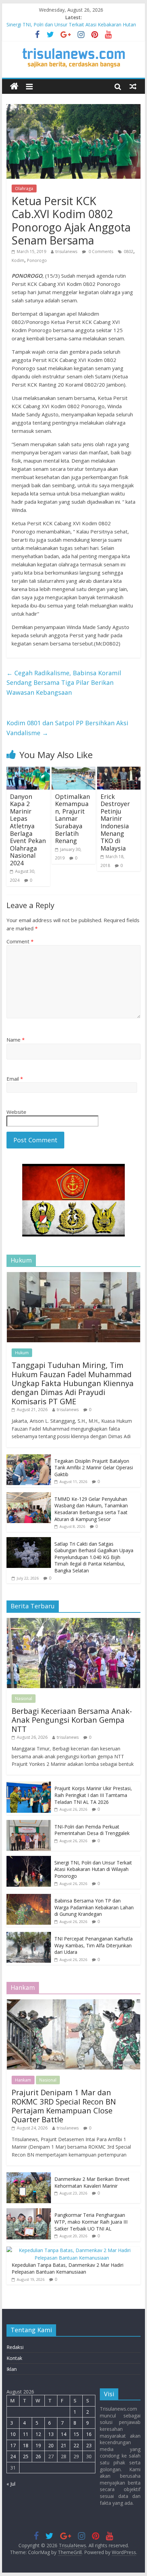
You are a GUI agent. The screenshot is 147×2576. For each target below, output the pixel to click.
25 (26, 2456)
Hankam (23, 2080)
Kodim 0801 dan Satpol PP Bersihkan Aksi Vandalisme (67, 728)
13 (51, 2434)
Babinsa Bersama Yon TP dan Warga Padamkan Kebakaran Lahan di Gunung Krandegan (94, 1907)
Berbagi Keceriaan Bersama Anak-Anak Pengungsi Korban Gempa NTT (72, 1720)
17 (13, 2445)
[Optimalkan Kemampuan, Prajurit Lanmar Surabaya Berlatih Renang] (73, 771)
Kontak (14, 2358)
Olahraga (24, 189)
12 (38, 2434)
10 (13, 2434)
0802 (129, 252)
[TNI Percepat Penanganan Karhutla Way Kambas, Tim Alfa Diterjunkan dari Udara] (29, 1936)
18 (26, 2445)
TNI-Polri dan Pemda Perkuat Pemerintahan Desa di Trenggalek (92, 1830)
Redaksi (15, 2347)
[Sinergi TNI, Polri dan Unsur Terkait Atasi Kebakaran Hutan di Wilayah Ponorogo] (29, 1859)
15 (76, 2434)
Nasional (24, 1699)
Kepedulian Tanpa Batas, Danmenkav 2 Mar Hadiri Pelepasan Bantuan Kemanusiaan (68, 2268)
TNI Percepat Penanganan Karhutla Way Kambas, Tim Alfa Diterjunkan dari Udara (93, 1945)
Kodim (18, 260)
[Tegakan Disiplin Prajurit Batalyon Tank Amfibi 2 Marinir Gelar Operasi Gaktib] (29, 1458)
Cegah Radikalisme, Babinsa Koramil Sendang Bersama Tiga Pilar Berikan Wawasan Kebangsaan (64, 683)
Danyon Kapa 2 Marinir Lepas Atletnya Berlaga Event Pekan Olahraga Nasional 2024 (28, 830)
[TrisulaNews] (14, 86)
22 (76, 2445)
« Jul (11, 2484)
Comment (20, 941)
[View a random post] (133, 86)
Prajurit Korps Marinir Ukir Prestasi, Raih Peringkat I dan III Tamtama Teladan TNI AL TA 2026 (93, 1795)
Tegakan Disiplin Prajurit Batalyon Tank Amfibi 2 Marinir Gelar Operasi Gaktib (94, 1468)
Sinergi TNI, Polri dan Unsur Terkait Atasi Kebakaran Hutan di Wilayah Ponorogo (93, 1869)
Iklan (12, 2369)
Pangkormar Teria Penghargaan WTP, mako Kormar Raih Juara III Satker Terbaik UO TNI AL (91, 2222)
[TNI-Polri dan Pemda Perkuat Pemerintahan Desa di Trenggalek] (29, 1824)
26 (38, 2456)
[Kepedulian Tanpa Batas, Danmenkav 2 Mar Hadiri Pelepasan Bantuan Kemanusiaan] (72, 2250)
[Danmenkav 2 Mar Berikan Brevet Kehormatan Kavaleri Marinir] (29, 2176)
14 (64, 2434)
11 (26, 2434)
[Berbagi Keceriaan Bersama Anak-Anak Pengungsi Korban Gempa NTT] (73, 1622)
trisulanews (66, 252)
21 (64, 2445)
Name (16, 1040)
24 (13, 2456)
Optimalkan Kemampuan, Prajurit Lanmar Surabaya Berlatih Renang (72, 819)
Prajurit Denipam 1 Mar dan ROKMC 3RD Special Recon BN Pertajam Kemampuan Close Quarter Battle (64, 2106)
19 (38, 2445)
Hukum (22, 1353)
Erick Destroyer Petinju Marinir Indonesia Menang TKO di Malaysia (115, 822)
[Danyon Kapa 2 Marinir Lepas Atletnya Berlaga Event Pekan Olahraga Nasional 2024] (28, 771)
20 (51, 2445)
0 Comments (100, 252)
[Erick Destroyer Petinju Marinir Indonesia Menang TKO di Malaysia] (119, 771)
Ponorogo (37, 260)
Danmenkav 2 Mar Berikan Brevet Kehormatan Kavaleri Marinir (92, 2182)
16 (89, 2434)
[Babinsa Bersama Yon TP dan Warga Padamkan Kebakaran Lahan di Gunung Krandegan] (29, 1898)
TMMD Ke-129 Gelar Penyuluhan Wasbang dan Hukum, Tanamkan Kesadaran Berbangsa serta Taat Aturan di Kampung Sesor (91, 1509)
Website (16, 1112)
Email (15, 1079)
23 (89, 2445)
